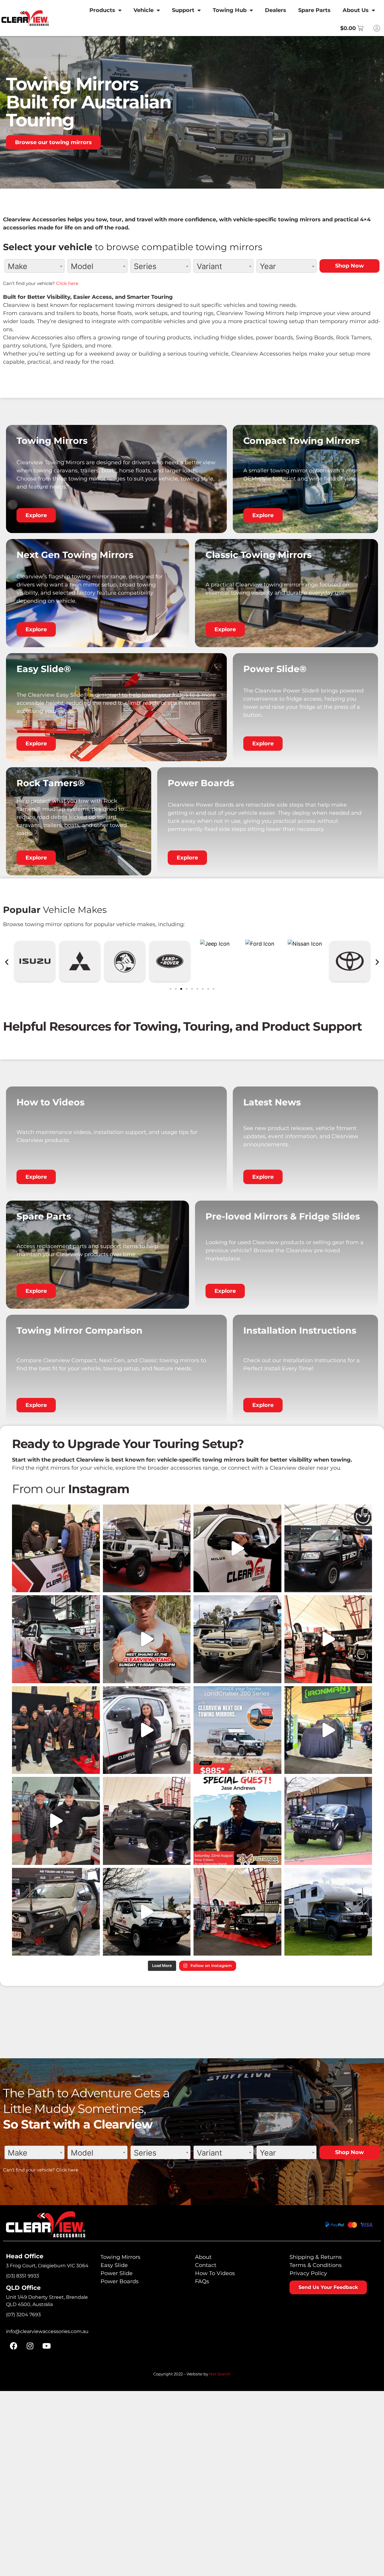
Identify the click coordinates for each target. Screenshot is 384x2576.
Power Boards (120, 2281)
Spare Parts (314, 10)
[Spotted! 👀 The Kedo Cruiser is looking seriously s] (147, 1549)
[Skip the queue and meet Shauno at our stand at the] (147, 1639)
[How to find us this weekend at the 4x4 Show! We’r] (328, 1639)
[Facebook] (13, 2346)
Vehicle (144, 10)
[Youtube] (46, 2346)
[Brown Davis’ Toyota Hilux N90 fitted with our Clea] (147, 1821)
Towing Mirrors (120, 2257)
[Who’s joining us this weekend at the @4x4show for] (147, 1912)
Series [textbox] (145, 266)
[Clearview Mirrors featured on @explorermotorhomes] (328, 1912)
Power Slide (117, 2273)
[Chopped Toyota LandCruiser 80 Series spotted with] (328, 1821)
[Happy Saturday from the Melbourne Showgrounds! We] (147, 1730)
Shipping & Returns (316, 2257)
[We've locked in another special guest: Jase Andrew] (237, 1821)
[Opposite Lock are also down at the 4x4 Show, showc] (56, 1639)
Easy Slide (114, 2265)
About (203, 2257)
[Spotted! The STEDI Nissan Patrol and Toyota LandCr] (328, 1549)
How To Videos (215, 2273)
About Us (356, 10)
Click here (67, 283)
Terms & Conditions (316, 2265)
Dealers (276, 10)
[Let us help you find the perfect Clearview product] (237, 1549)
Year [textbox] (268, 266)
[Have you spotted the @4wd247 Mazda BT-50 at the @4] (56, 1912)
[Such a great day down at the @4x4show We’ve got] (237, 1912)
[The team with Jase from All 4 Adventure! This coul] (56, 1730)
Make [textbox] (18, 266)
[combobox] (34, 266)
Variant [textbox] (209, 266)
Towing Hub (230, 10)
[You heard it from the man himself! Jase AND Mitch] (56, 1821)
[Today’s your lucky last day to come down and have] (56, 1549)
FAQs (202, 2281)
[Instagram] (30, 2346)
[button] (7, 962)
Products (102, 10)
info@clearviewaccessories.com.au (47, 2331)
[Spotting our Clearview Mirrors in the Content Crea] (237, 1639)
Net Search (220, 2374)
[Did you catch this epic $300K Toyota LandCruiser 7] (328, 1730)
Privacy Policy (308, 2273)
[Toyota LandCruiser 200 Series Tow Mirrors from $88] (237, 1730)
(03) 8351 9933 (22, 2276)
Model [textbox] (82, 266)
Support (183, 10)
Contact (206, 2265)
